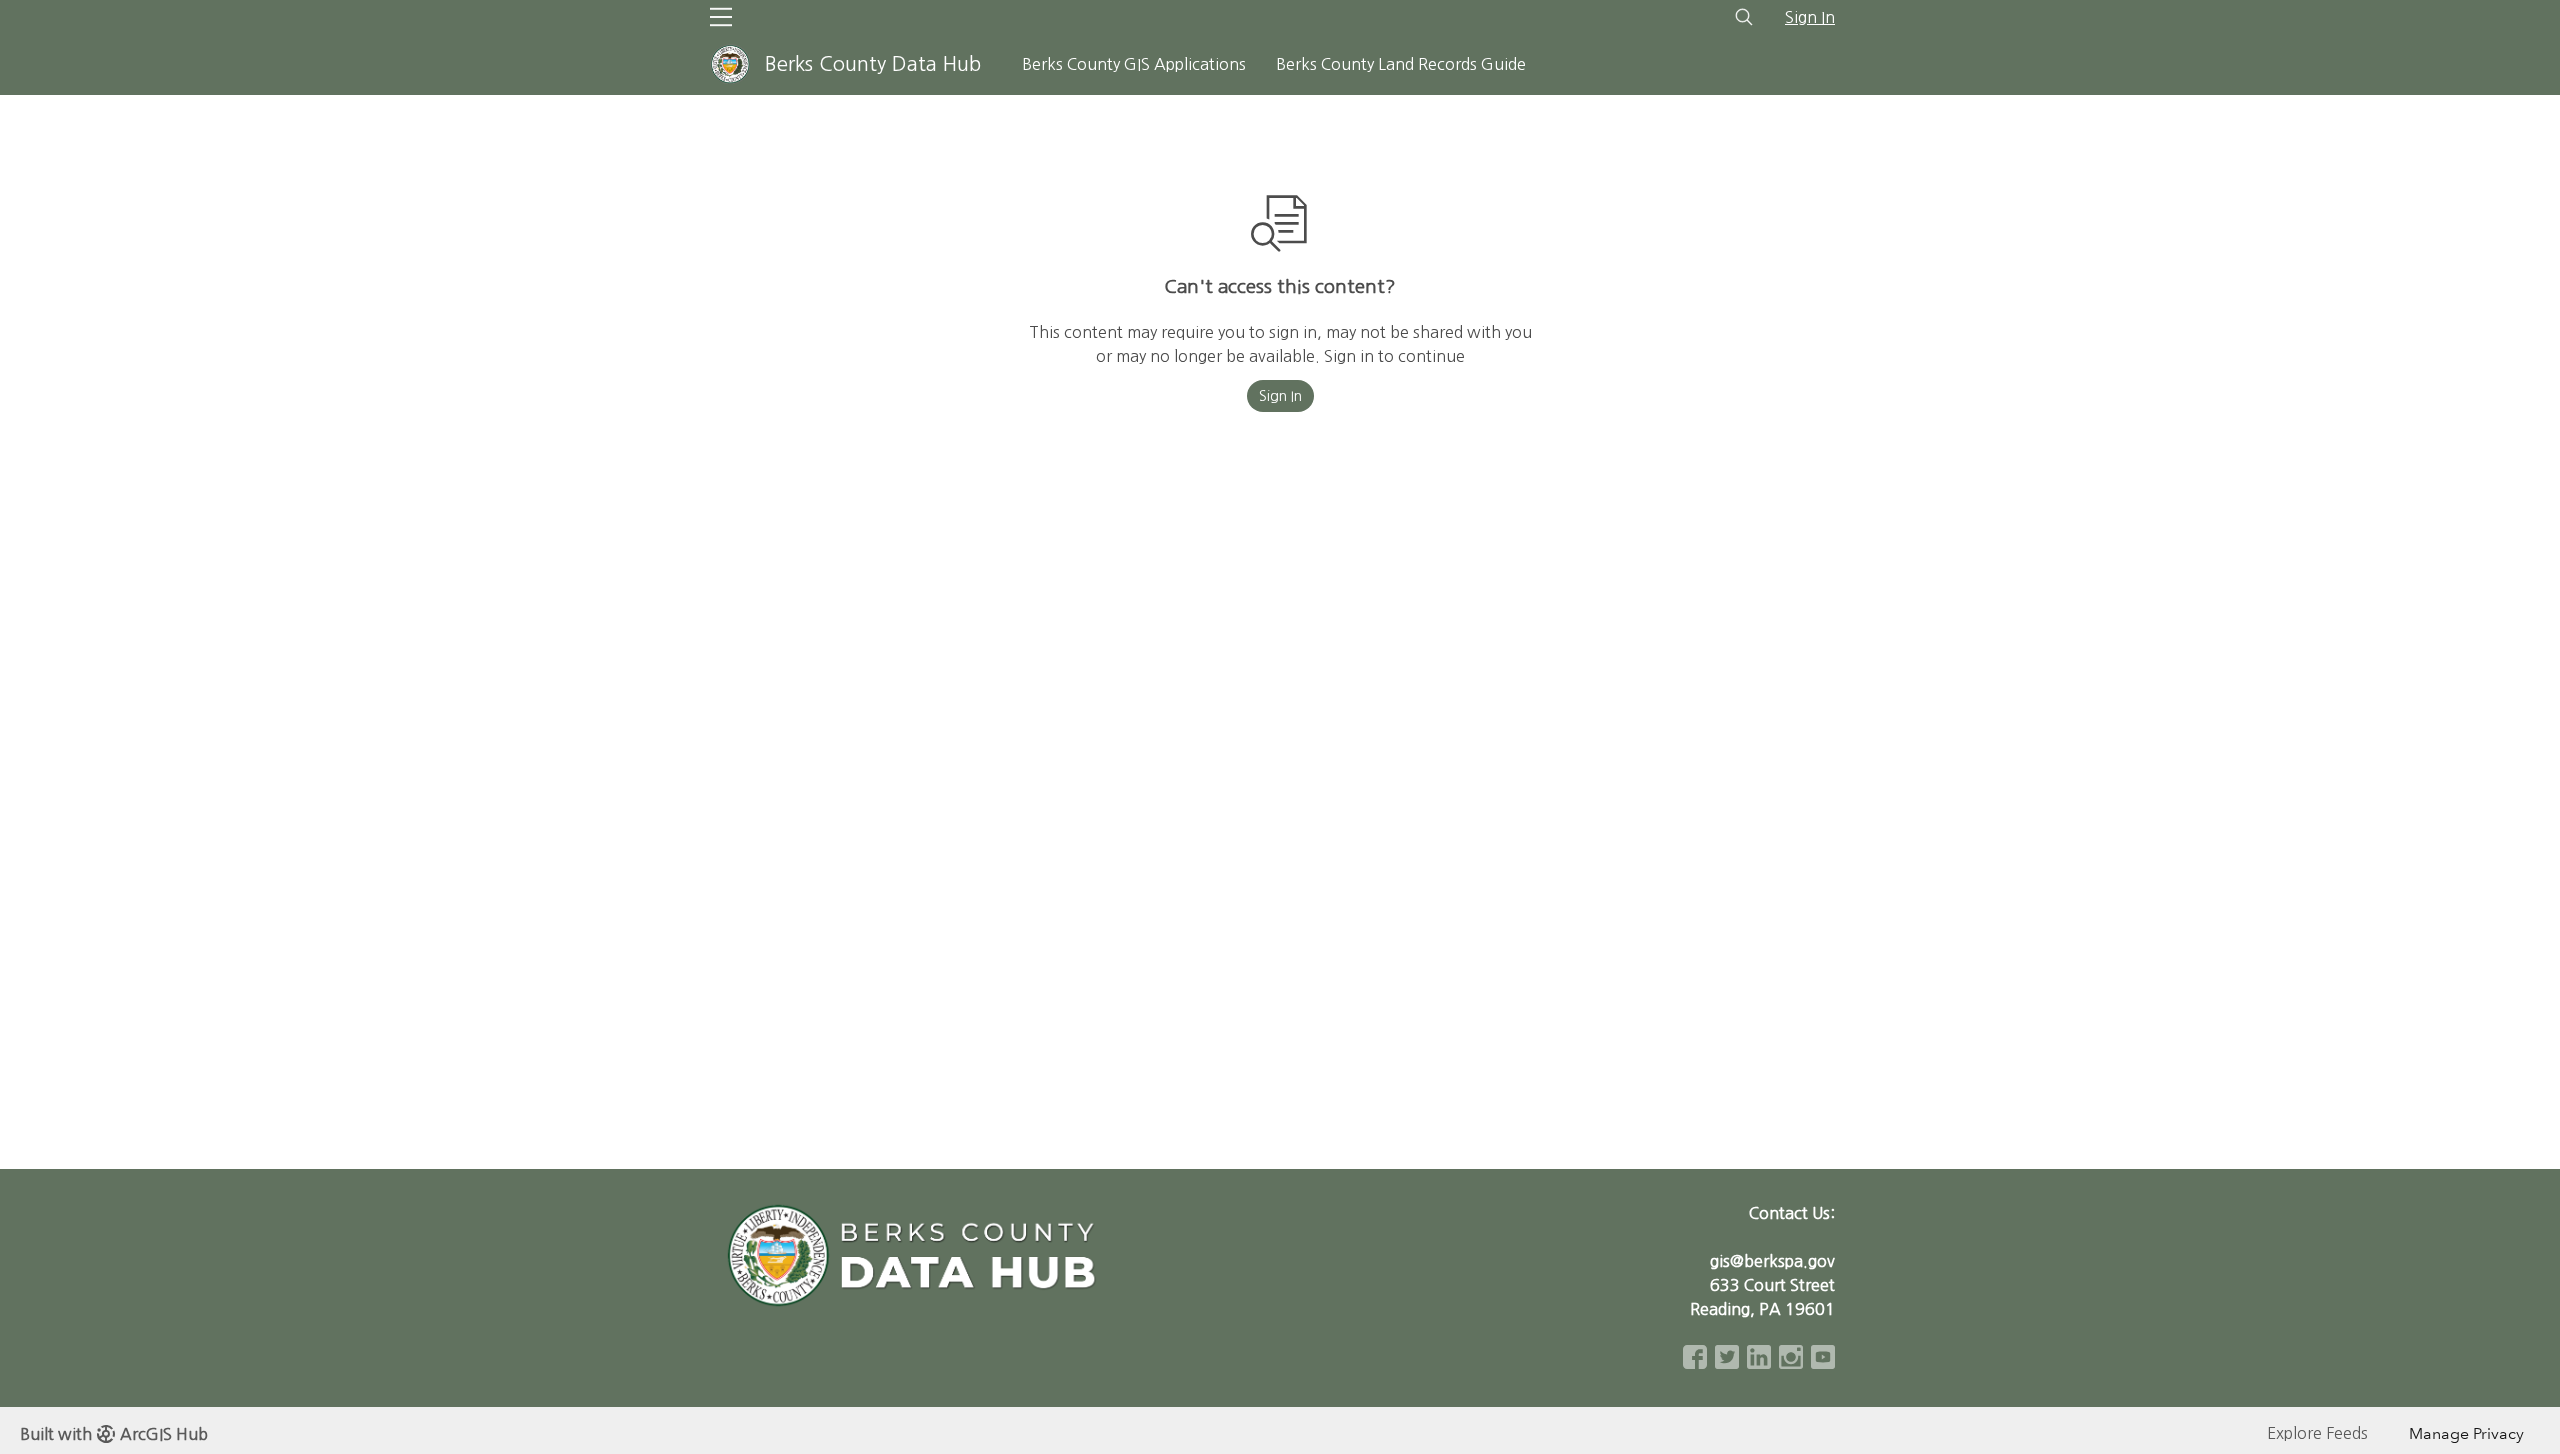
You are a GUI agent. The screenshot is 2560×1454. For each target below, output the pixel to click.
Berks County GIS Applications (1134, 64)
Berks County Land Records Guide (1401, 64)
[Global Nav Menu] (721, 17)
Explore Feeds (2317, 1433)
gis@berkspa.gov (1772, 1261)
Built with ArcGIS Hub (114, 1434)
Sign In (1810, 17)
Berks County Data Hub (873, 64)
